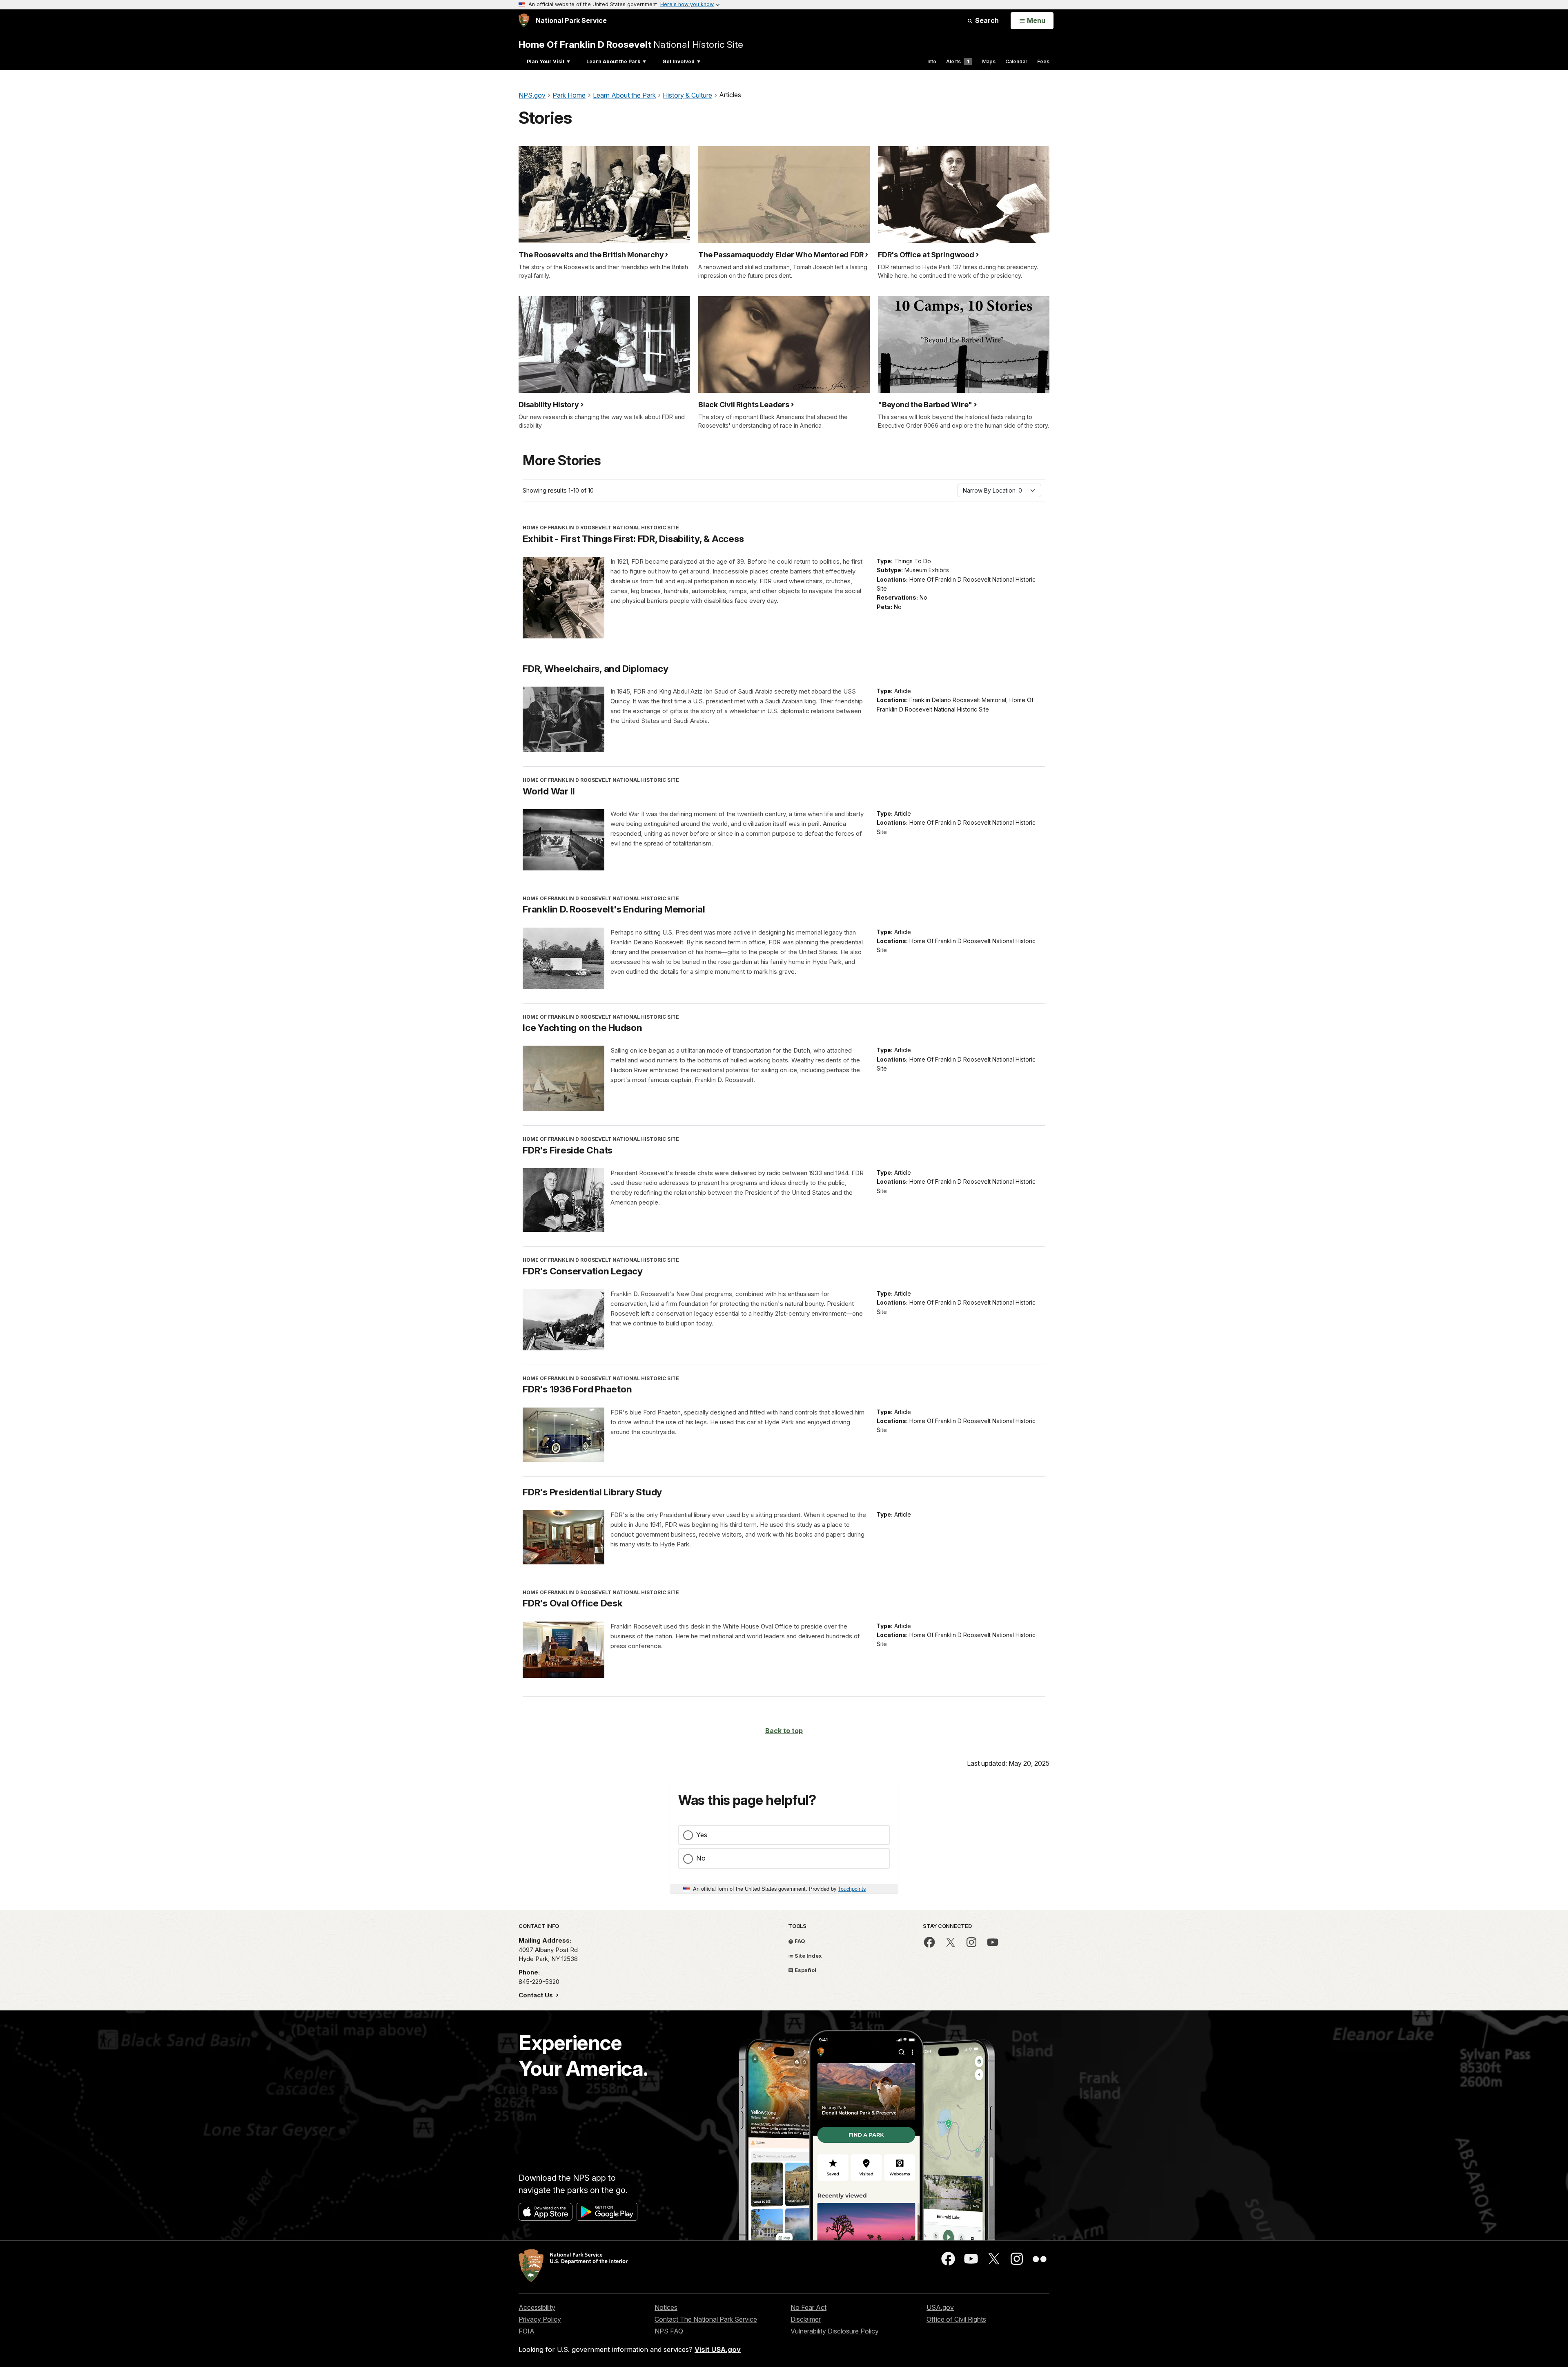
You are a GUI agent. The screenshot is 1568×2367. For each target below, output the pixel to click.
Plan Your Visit (546, 61)
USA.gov (940, 2307)
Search (986, 20)
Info (932, 61)
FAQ (799, 1941)
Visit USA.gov (718, 2349)
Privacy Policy (540, 2319)
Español (805, 1970)
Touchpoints (852, 1888)
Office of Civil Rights (956, 2319)
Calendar (1016, 61)
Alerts (958, 61)
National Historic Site (631, 44)
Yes (702, 1835)
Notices (666, 2307)
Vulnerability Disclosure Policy (835, 2331)
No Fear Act (808, 2307)
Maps (989, 61)
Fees (1043, 61)
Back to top (784, 1731)
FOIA (527, 2331)
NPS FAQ (669, 2331)
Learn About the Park (613, 61)
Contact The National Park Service (706, 2319)
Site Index (808, 1956)
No (701, 1858)
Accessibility (537, 2307)
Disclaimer (806, 2319)
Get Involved (678, 61)
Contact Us (537, 1995)
